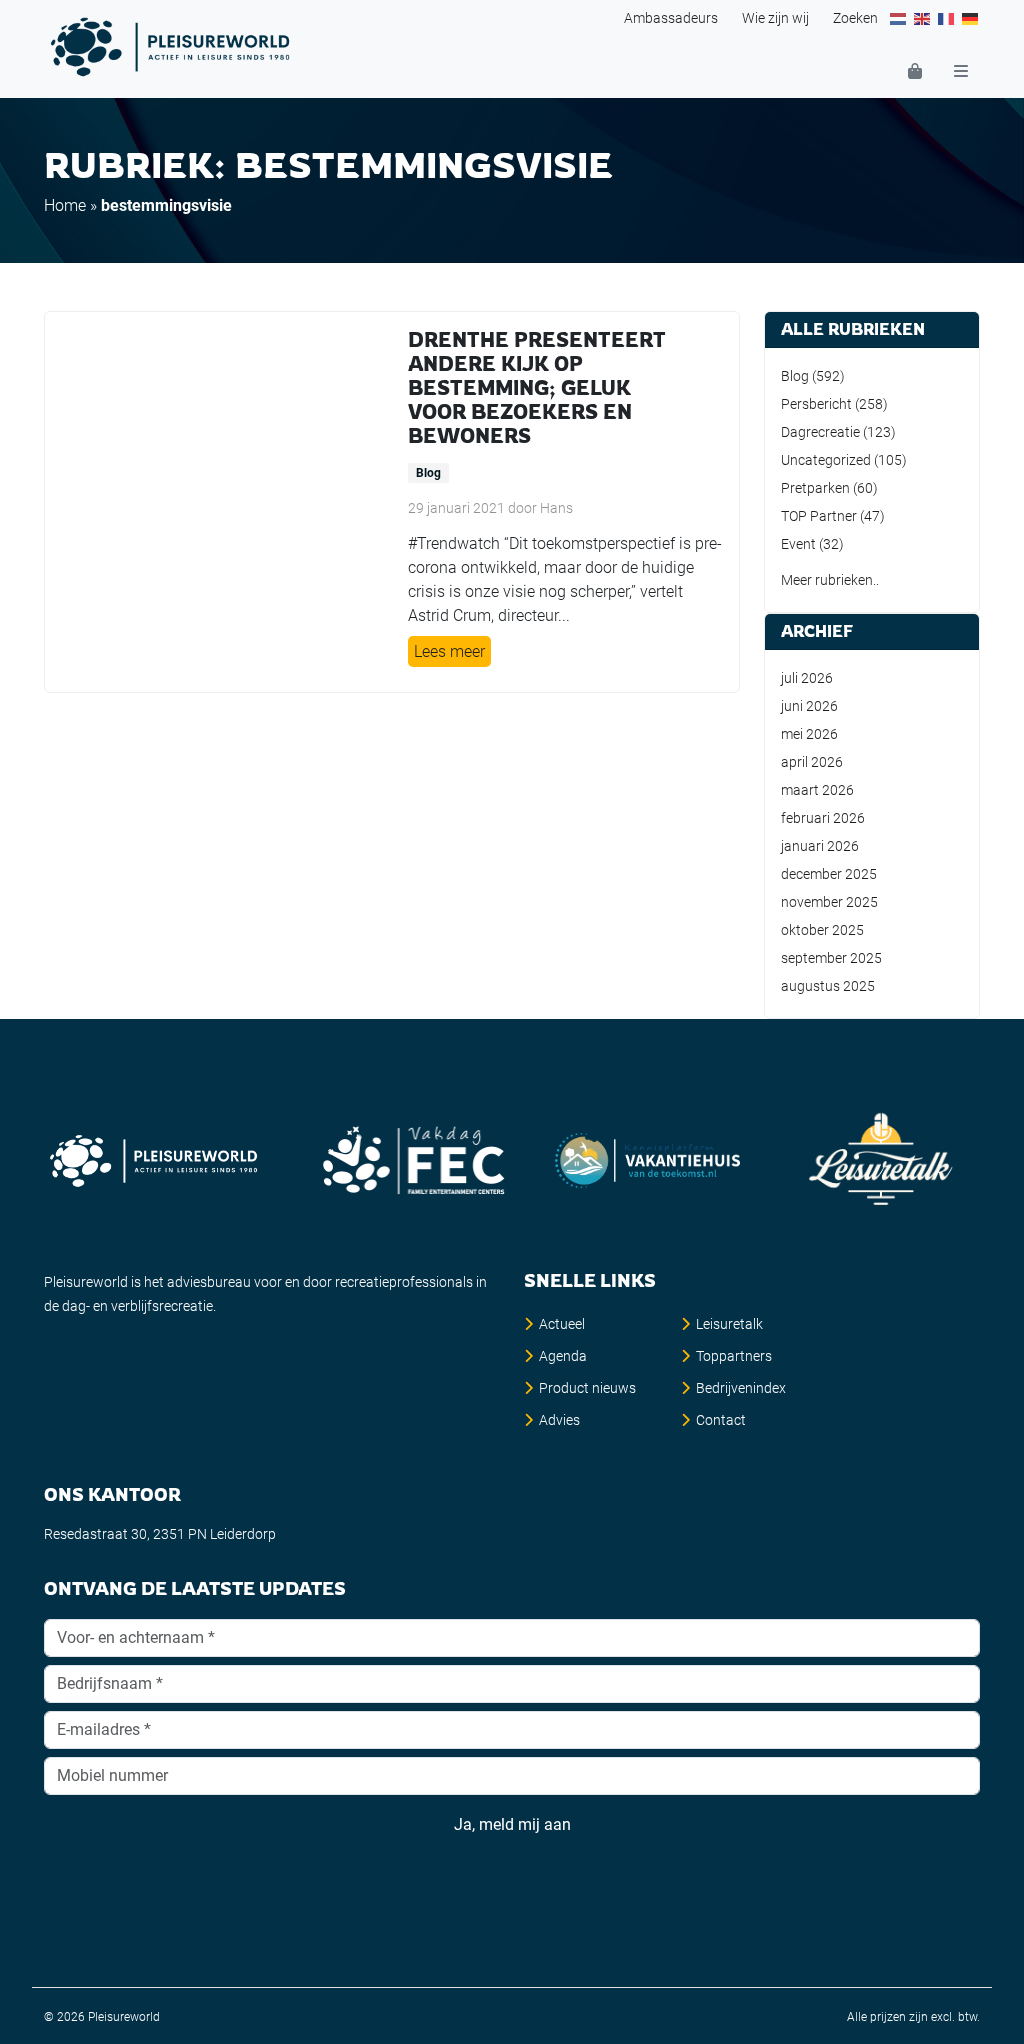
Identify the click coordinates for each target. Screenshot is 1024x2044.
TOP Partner (819, 516)
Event (798, 544)
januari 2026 (820, 846)
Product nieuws (587, 1388)
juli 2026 (807, 678)
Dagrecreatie (820, 432)
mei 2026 (809, 734)
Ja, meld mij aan (512, 1824)
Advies (559, 1420)
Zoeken (855, 18)
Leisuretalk (729, 1324)
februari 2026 (823, 818)
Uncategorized (826, 460)
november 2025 (829, 902)
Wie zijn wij (775, 18)
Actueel (562, 1324)
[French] (947, 18)
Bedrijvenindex (741, 1388)
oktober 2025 (822, 930)
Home (65, 205)
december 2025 (829, 874)
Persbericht (816, 404)
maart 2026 (817, 790)
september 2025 (831, 958)
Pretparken (815, 488)
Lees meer (449, 651)
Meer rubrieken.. (830, 580)
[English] (923, 18)
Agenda (563, 1356)
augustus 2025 (828, 986)
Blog (428, 473)
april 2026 (812, 762)
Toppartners (734, 1356)
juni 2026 (809, 706)
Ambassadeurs (671, 18)
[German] (971, 18)
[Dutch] (899, 18)
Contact (721, 1420)
